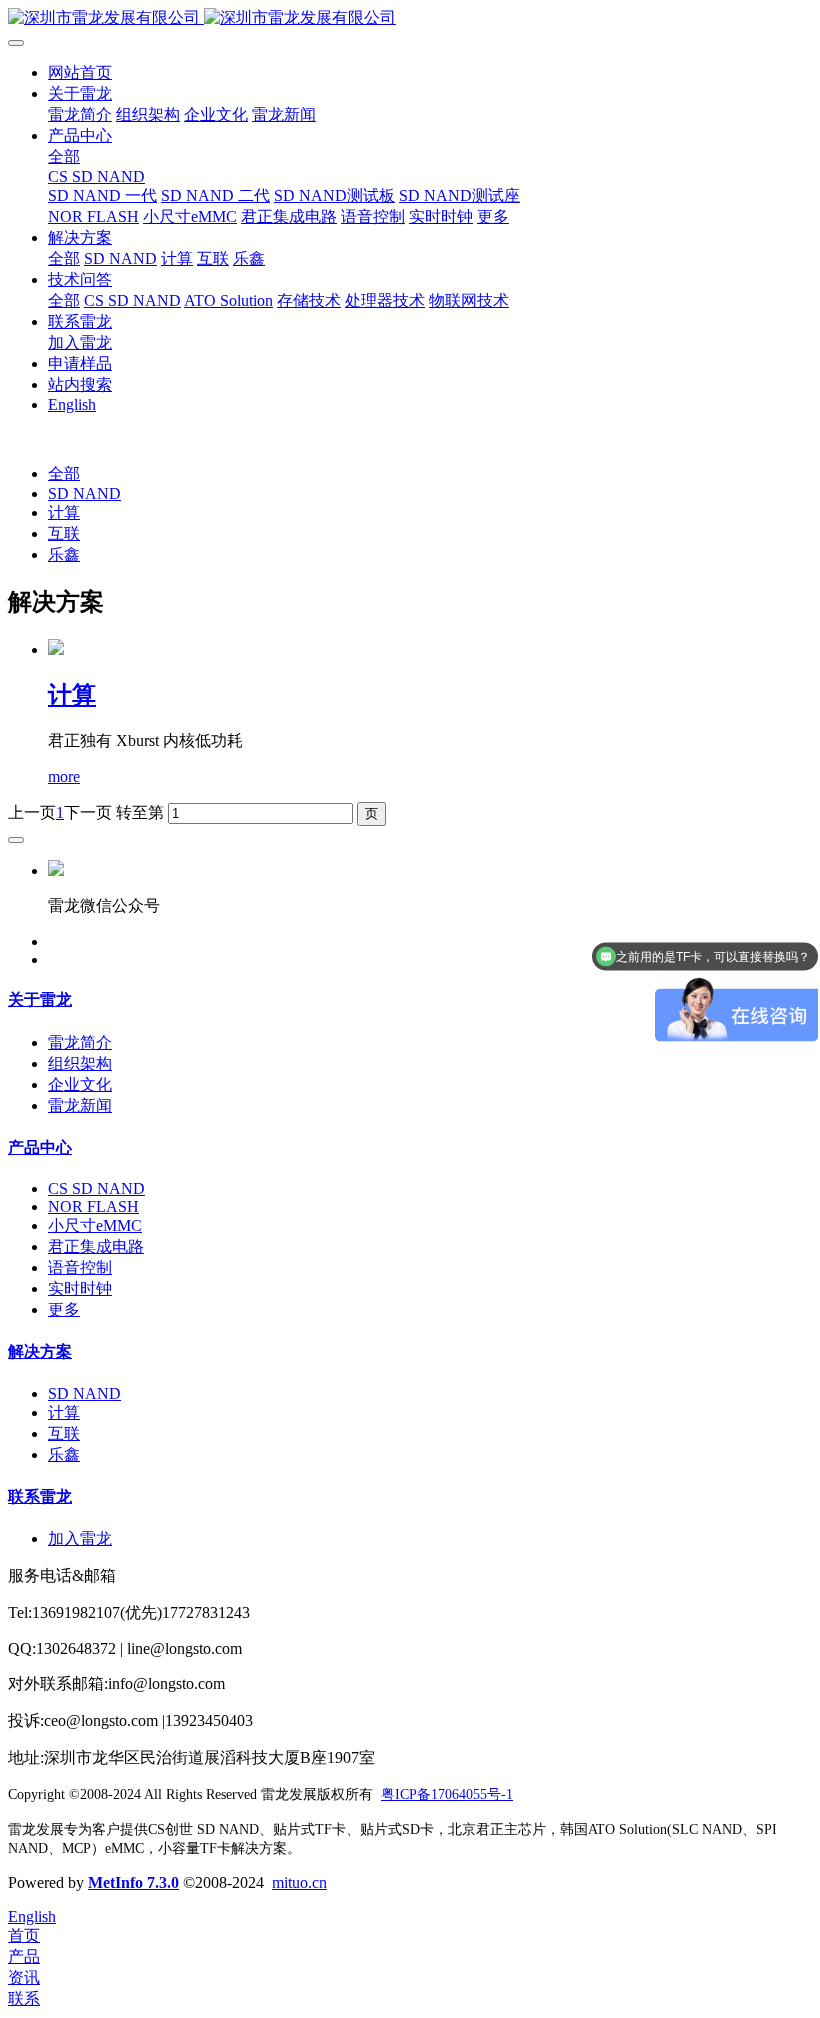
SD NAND (84, 493)
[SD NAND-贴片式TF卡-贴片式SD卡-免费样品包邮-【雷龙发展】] (410, 18)
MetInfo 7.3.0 (133, 1882)
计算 (64, 512)
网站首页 (80, 72)
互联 (64, 533)
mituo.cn (299, 1882)
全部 (64, 156)
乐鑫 (64, 554)
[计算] (56, 649)
